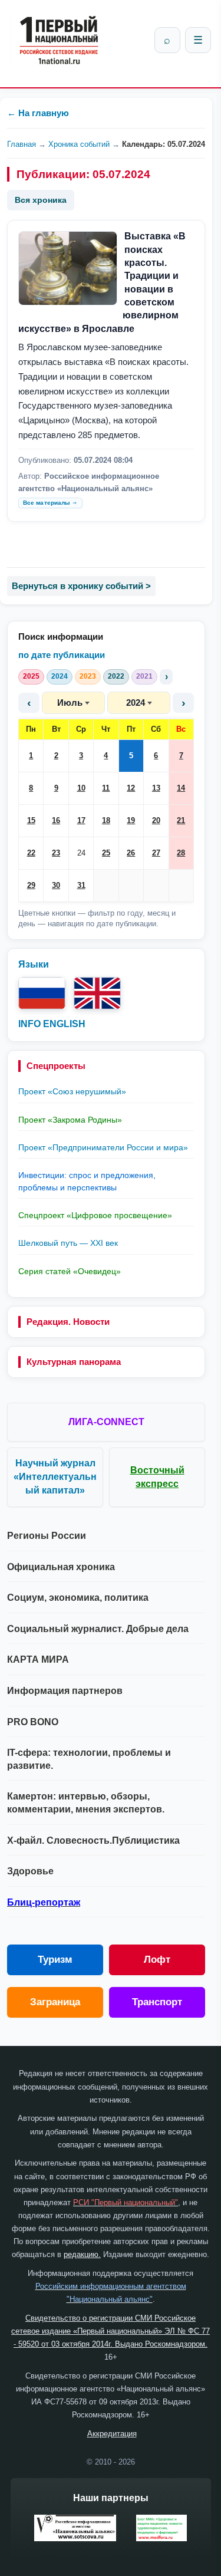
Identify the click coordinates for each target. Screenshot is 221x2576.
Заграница (55, 2002)
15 (31, 820)
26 (131, 853)
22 (31, 853)
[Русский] (42, 993)
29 (31, 885)
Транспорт (157, 2002)
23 (56, 853)
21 (181, 820)
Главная (22, 144)
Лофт (157, 1960)
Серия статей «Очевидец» (70, 1271)
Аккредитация (112, 2434)
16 (56, 820)
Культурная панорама (74, 1362)
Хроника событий (79, 144)
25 (106, 853)
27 (156, 853)
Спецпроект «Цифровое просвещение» (95, 1215)
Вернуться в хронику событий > (81, 586)
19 (131, 820)
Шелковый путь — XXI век (68, 1243)
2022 (116, 676)
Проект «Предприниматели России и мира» (103, 1147)
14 (181, 788)
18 (106, 820)
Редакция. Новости (68, 1322)
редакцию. (82, 2254)
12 (131, 788)
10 (81, 788)
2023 (88, 676)
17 (81, 820)
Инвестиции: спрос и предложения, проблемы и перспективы (87, 1181)
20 (156, 820)
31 (81, 885)
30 (56, 885)
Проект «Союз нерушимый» (72, 1091)
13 (156, 788)
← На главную (38, 113)
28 (181, 853)
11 (106, 788)
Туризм (55, 1960)
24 (81, 853)
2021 (144, 676)
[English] (97, 993)
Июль (70, 703)
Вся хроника (41, 200)
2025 (31, 676)
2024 (60, 676)
